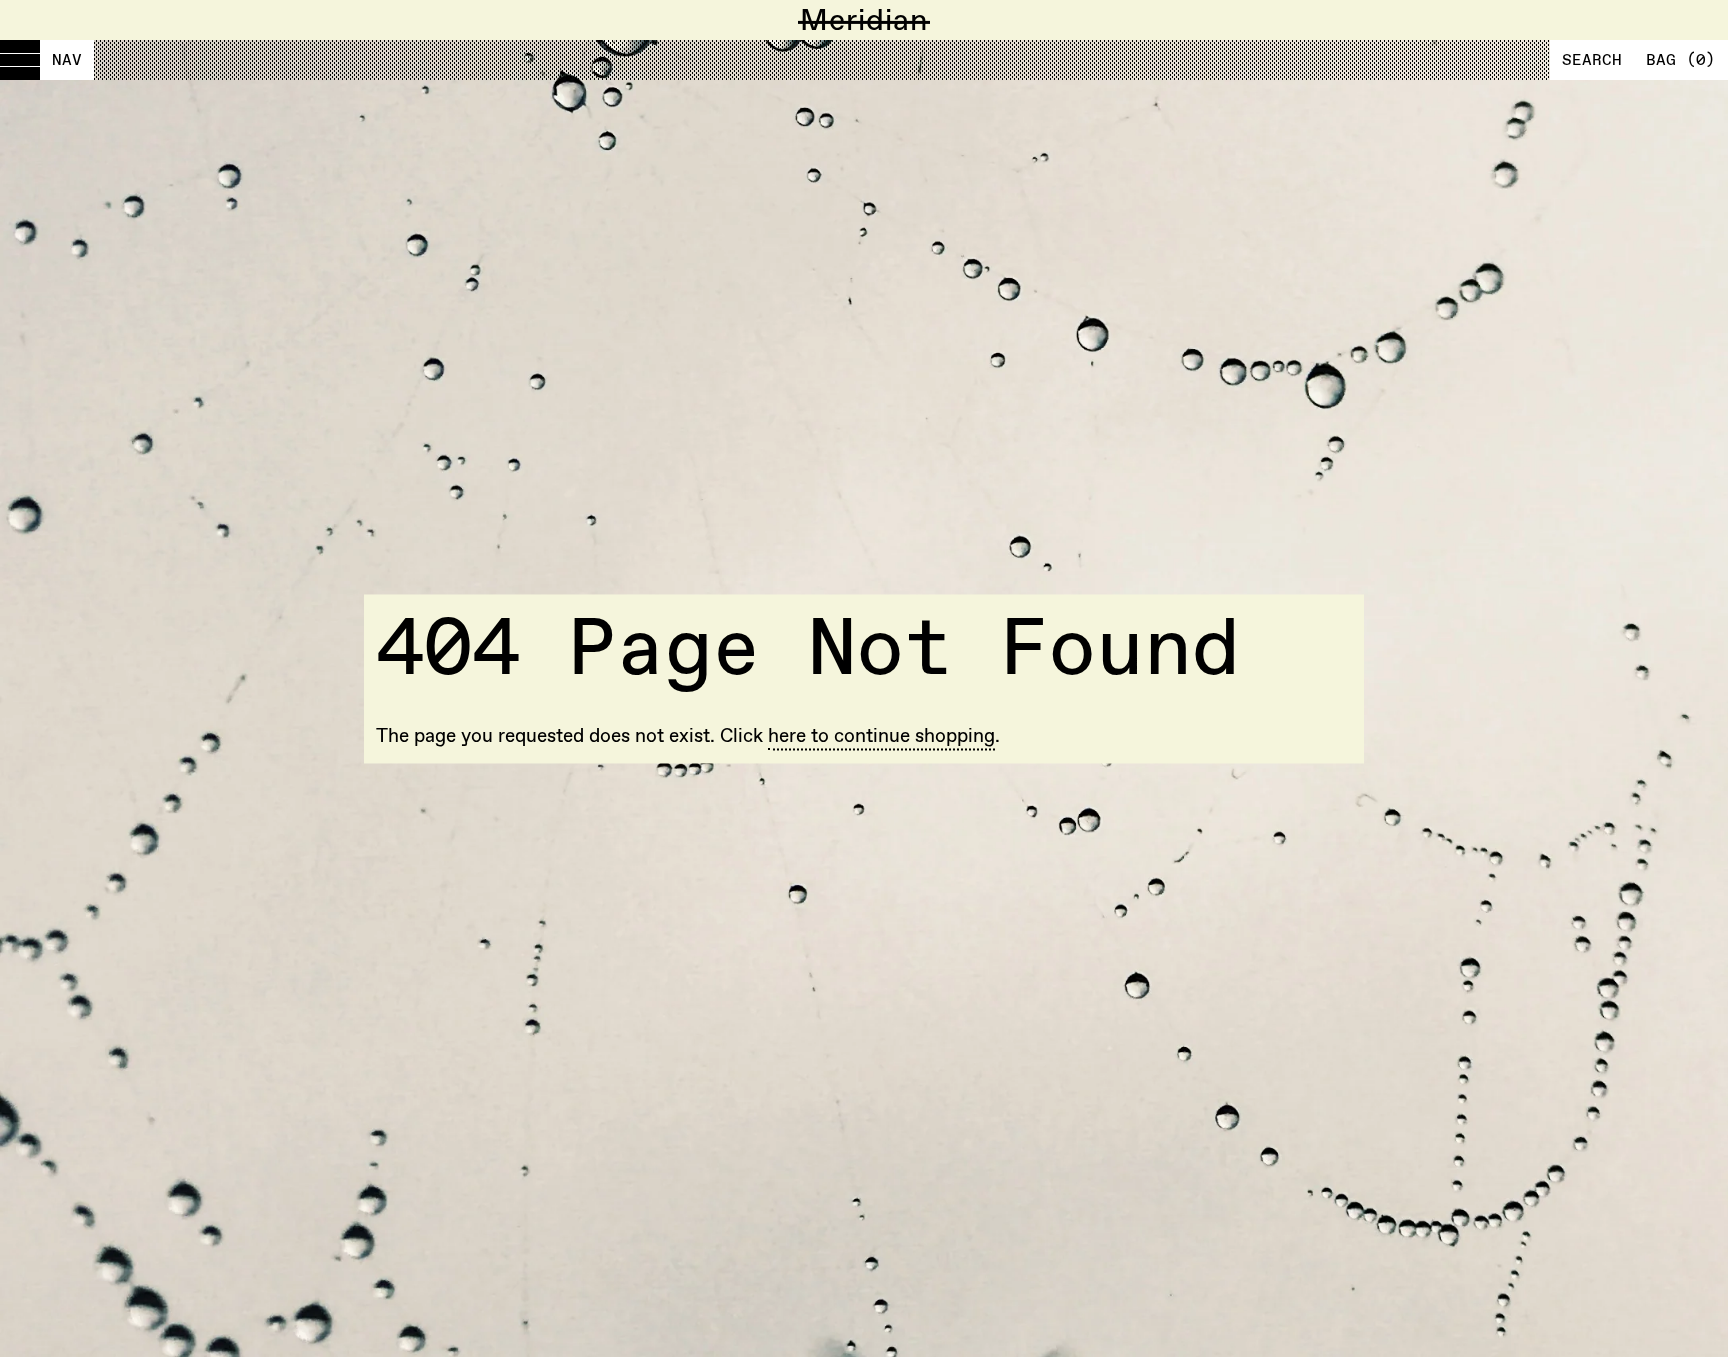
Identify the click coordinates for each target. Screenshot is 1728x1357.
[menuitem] (47, 60)
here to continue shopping (881, 736)
